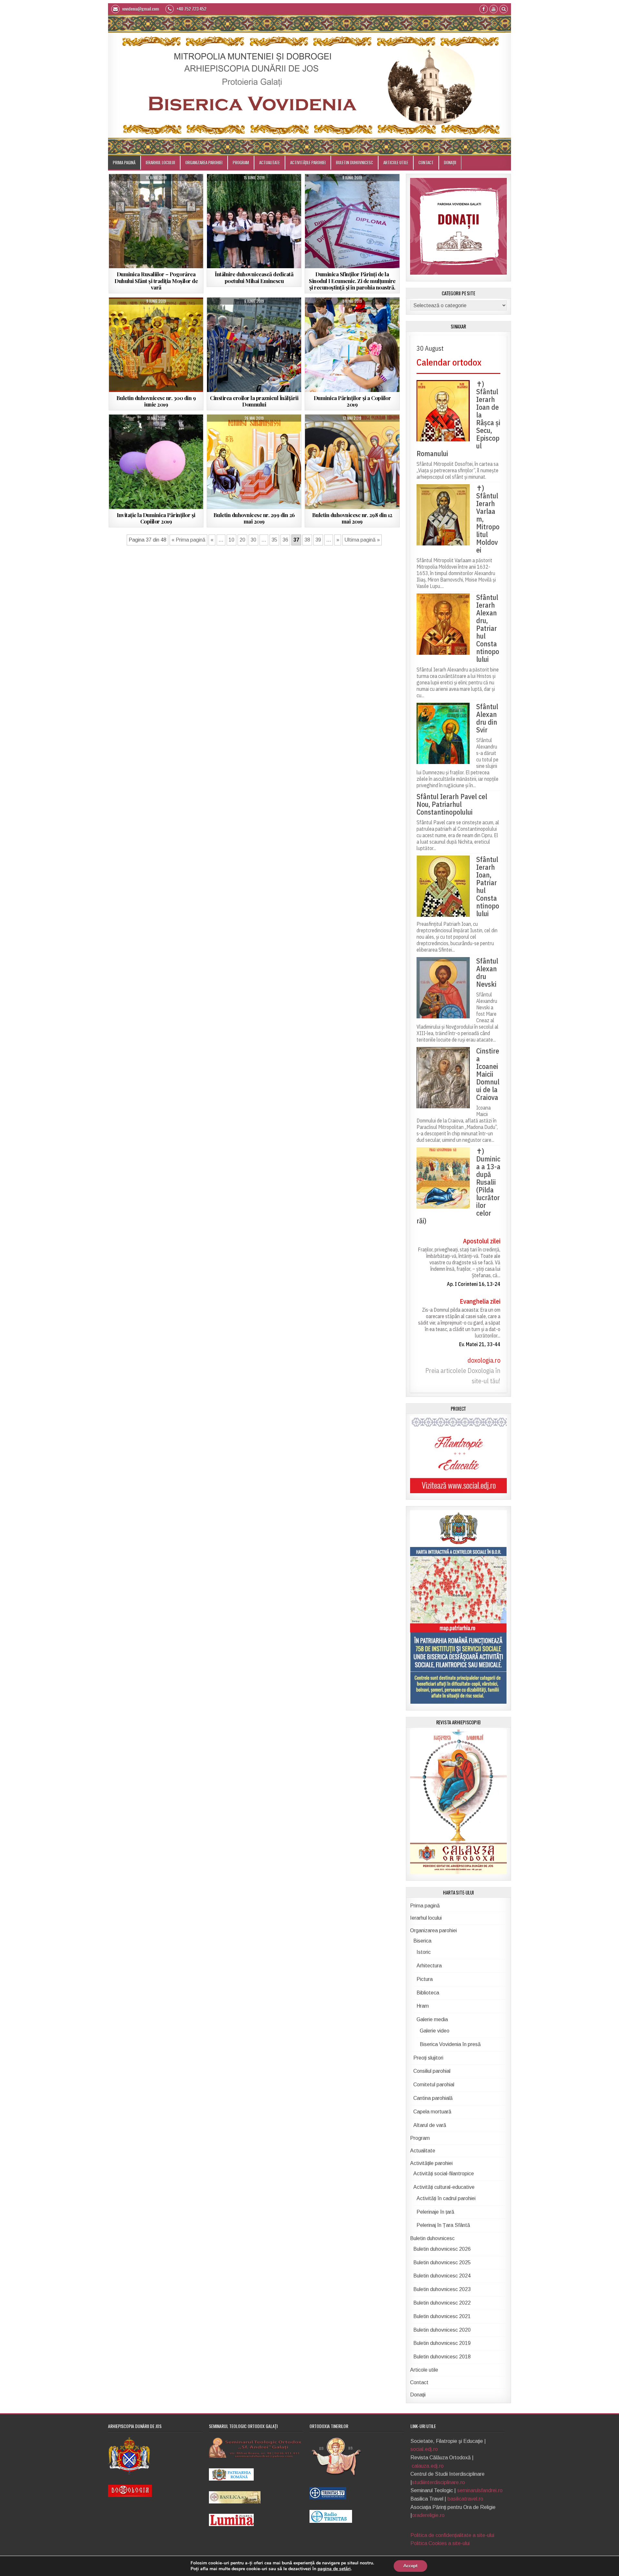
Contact (426, 162)
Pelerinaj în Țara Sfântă (443, 2225)
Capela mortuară (432, 2112)
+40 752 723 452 (191, 9)
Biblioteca (428, 1993)
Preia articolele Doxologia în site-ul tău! (463, 1376)
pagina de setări (334, 2569)
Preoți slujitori (428, 2058)
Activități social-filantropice (142, 191)
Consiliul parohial (432, 2071)
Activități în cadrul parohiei (446, 2198)
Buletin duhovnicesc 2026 (442, 2249)
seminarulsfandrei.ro (480, 2490)
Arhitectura (429, 1966)
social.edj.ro (424, 2449)
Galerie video (435, 2031)
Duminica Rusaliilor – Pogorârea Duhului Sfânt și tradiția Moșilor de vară (156, 281)
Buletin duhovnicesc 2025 (442, 2263)
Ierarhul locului (160, 162)
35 (274, 540)
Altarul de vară (430, 2125)
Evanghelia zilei (480, 1301)
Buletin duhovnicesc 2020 (442, 2330)
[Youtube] (494, 10)
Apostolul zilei (482, 1241)
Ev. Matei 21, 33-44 (480, 1344)
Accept (410, 2566)
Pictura (425, 1979)
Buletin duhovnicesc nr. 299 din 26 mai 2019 (254, 518)
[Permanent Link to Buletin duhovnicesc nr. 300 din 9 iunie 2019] (156, 345)
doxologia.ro (484, 1360)
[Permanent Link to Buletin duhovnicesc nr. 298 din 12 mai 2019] (352, 462)
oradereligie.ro (428, 2515)
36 (285, 540)
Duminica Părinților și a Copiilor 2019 (352, 401)
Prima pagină (124, 162)
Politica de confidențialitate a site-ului (452, 2535)
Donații (450, 162)
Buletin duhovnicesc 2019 (156, 314)
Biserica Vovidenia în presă (450, 2044)
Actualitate (270, 162)
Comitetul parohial (434, 2085)
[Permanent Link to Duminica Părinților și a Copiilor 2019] (352, 345)
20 (242, 540)
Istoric (424, 1952)
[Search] (504, 10)
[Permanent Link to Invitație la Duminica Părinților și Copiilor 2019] (156, 462)
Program (241, 162)
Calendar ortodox (449, 362)
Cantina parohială (433, 2098)
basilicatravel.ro (465, 2499)
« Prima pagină (188, 540)
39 (318, 540)
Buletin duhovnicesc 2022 (442, 2303)
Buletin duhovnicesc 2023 (442, 2289)
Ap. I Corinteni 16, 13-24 (474, 1284)
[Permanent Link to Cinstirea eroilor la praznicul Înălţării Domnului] (254, 345)
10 (231, 540)
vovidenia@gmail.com (140, 9)
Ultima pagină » (362, 540)
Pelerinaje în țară (435, 2212)
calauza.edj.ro (428, 2466)
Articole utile (396, 162)
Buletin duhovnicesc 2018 (442, 2357)
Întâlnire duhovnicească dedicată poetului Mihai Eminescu (254, 277)
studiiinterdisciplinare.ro (438, 2482)
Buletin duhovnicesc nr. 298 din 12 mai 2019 (352, 518)
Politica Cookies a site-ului (440, 2543)
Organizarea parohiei (204, 162)
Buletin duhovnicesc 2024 (442, 2276)
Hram (423, 2006)
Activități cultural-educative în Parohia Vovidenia (254, 192)
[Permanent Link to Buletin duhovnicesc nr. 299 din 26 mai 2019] (254, 462)
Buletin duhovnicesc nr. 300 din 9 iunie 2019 (156, 401)
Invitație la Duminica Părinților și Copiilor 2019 (156, 518)
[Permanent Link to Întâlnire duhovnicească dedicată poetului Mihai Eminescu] (254, 221)
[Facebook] (484, 10)
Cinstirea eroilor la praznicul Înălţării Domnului (254, 401)
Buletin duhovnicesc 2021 (442, 2316)
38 (307, 540)
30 (253, 540)
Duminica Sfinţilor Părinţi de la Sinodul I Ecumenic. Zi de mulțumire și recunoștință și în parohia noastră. (352, 281)
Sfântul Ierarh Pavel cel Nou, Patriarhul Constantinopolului (452, 804)
